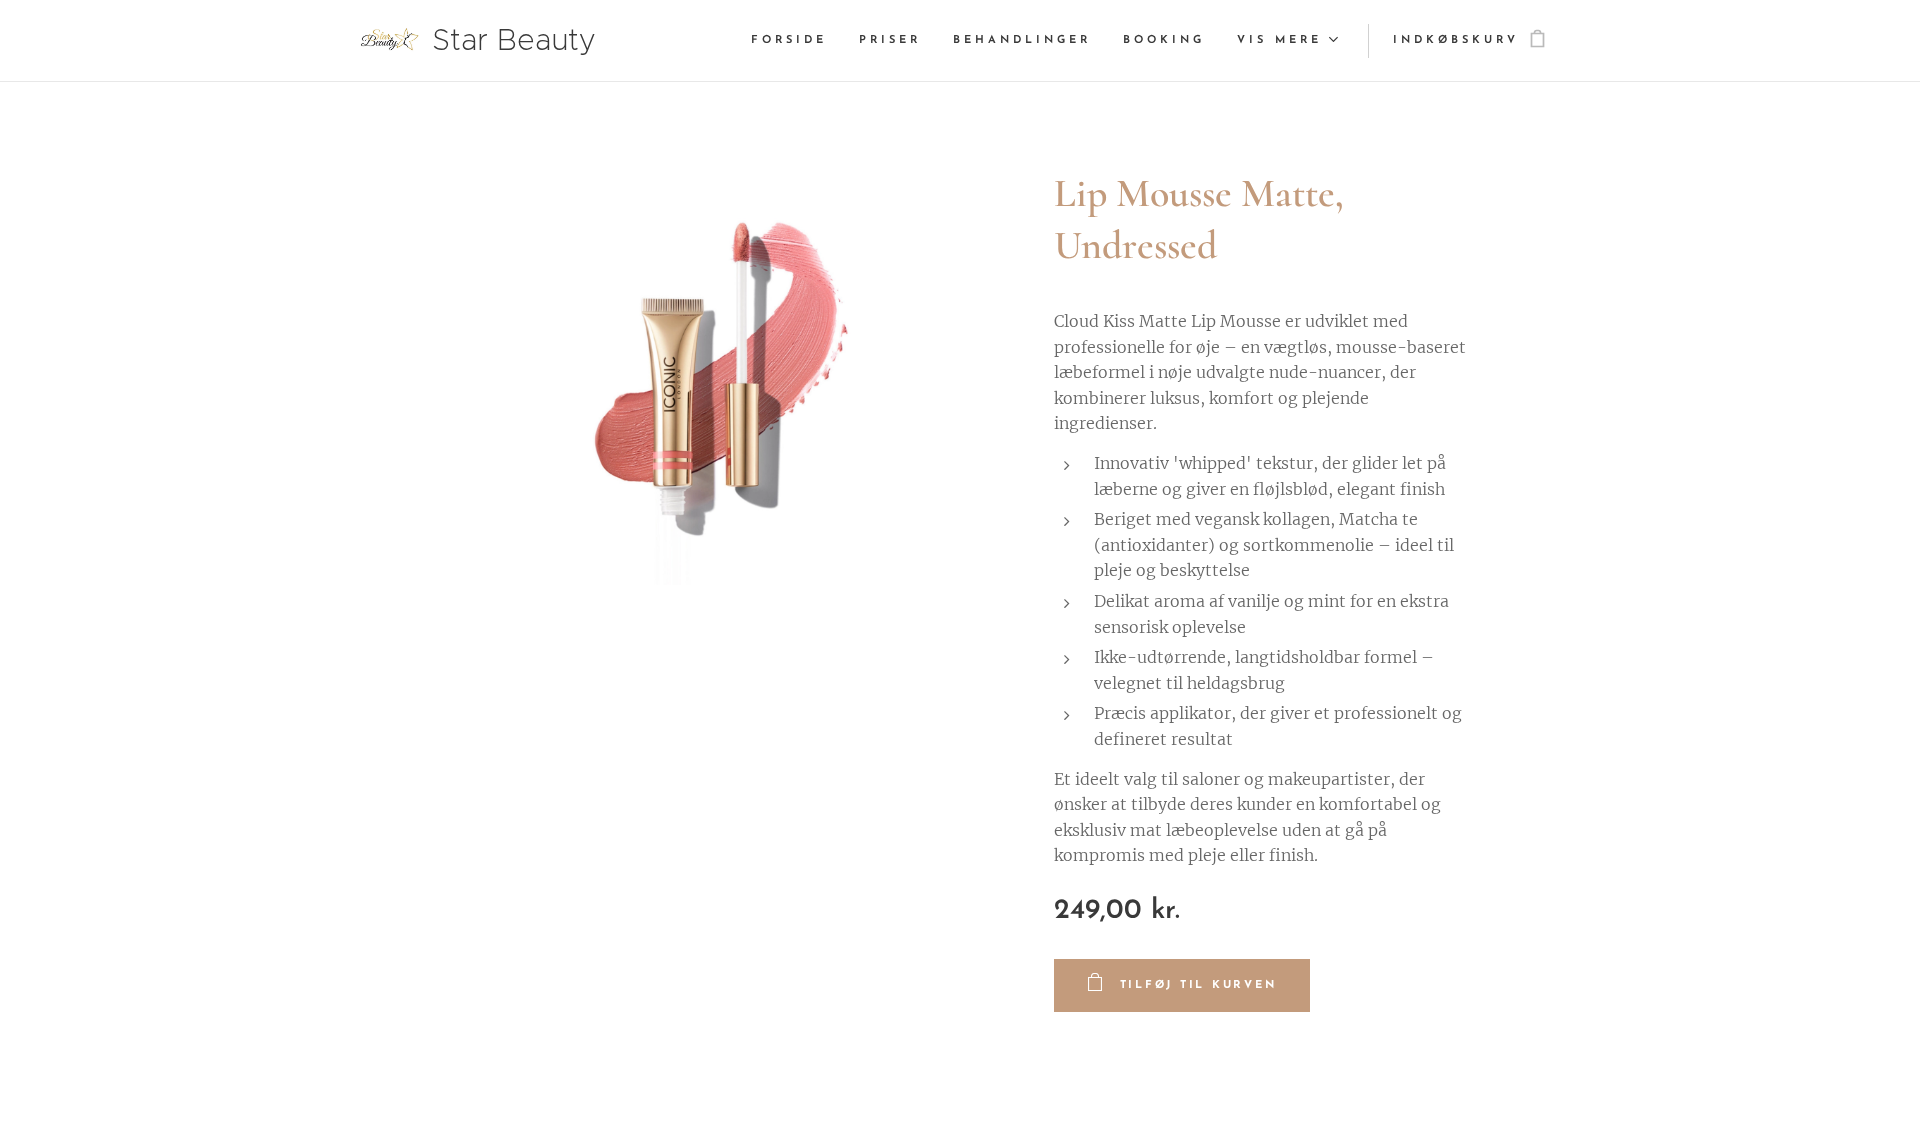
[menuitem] (794, 41)
